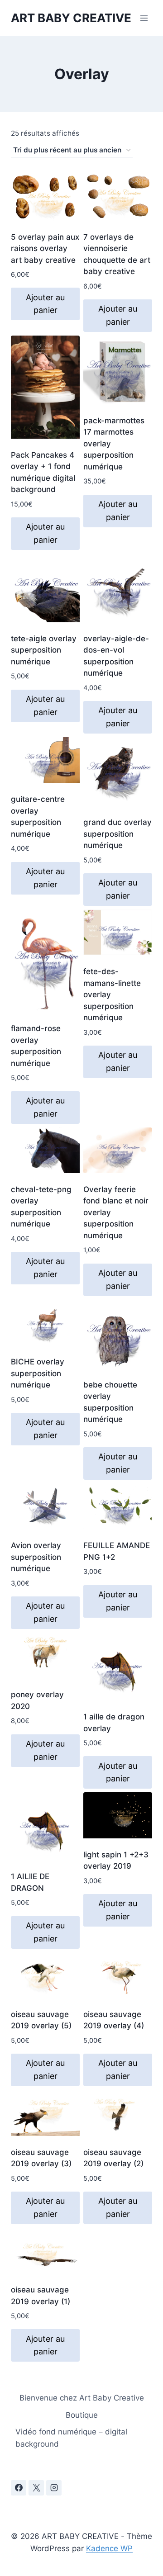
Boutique (82, 2415)
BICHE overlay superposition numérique (38, 1373)
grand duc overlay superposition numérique (117, 834)
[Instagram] (54, 2488)
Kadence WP (109, 2548)
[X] (36, 2488)
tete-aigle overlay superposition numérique (44, 650)
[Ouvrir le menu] (144, 18)
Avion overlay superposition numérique (36, 1557)
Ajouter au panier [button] (45, 304)
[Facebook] (19, 2488)
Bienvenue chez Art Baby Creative (82, 2398)
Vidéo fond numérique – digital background (71, 2438)
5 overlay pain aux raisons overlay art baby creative (45, 249)
